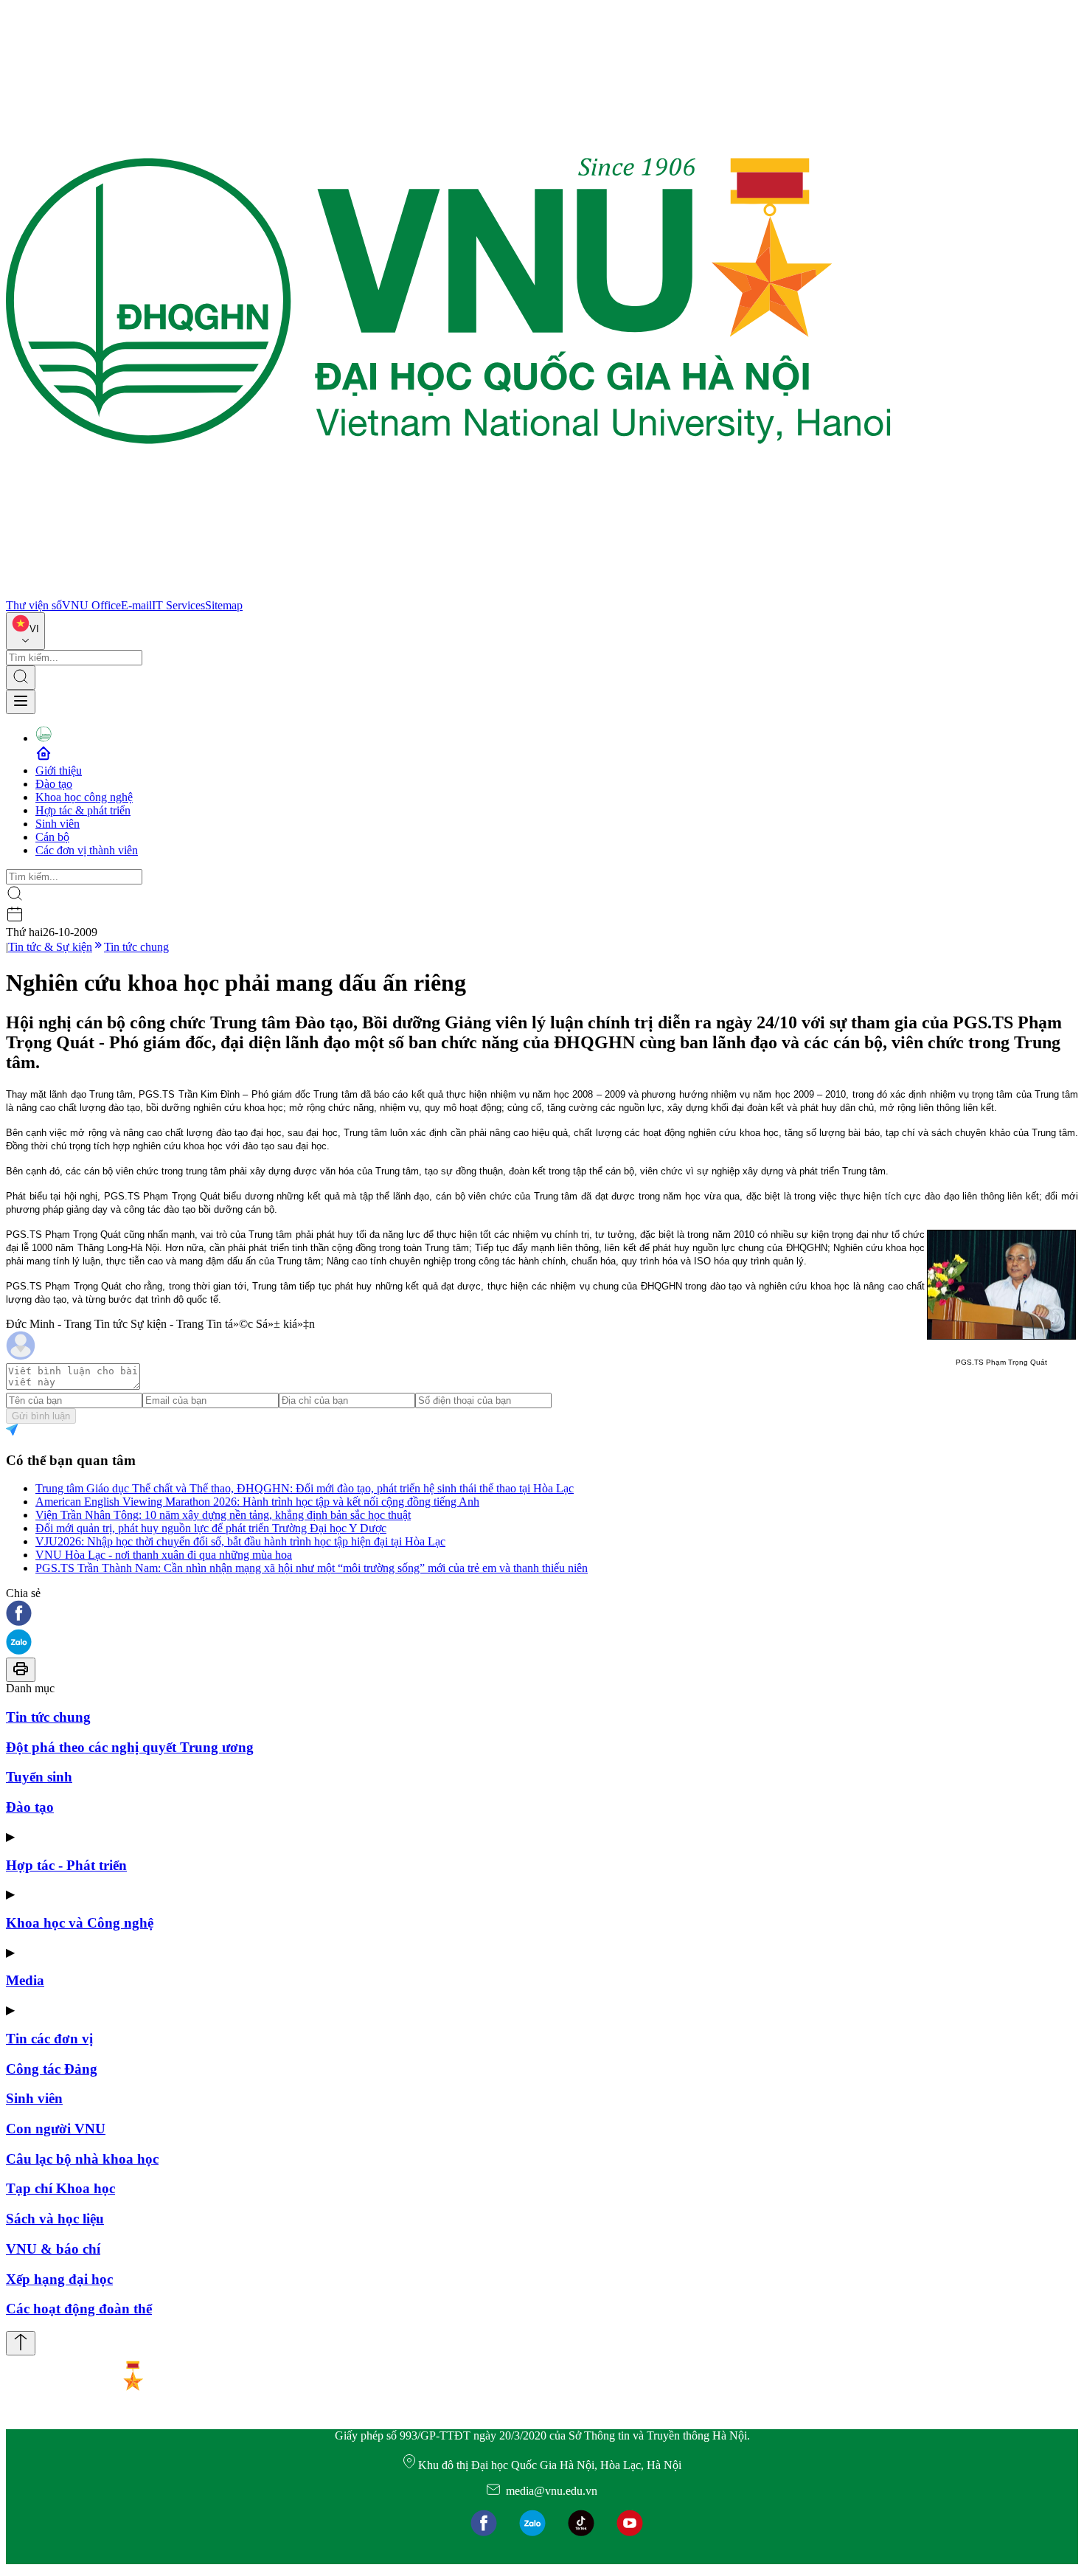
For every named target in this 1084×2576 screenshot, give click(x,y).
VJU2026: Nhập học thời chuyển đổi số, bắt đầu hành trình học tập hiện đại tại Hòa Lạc (240, 1541)
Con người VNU (56, 2129)
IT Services (178, 605)
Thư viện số (34, 605)
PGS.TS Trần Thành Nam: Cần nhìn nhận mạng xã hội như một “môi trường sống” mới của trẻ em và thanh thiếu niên (312, 1568)
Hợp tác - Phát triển (66, 1865)
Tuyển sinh (39, 1777)
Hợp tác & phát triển (83, 810)
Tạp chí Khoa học (60, 2188)
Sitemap (224, 605)
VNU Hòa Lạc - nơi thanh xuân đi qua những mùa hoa (164, 1555)
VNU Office (91, 605)
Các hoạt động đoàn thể (79, 2309)
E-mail (136, 605)
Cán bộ (52, 837)
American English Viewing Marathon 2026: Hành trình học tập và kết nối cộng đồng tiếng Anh (257, 1502)
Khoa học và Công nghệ (80, 1923)
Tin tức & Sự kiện (50, 947)
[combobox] (25, 631)
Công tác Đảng (52, 2069)
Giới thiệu (59, 771)
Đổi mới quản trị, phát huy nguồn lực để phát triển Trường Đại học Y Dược (211, 1528)
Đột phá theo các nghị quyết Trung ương (130, 1747)
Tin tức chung (136, 947)
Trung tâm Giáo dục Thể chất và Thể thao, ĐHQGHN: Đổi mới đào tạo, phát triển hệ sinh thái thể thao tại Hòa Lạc (305, 1488)
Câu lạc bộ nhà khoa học (82, 2159)
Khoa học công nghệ (84, 797)
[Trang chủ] (448, 592)
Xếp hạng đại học (59, 2279)
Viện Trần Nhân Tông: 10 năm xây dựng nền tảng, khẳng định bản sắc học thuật (223, 1515)
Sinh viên (58, 824)
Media (25, 1980)
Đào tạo (54, 784)
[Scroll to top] (21, 2343)
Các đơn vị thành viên (87, 850)
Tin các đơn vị (49, 2039)
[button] (542, 1614)
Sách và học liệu (55, 2219)
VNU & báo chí (53, 2249)
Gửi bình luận (41, 1416)
